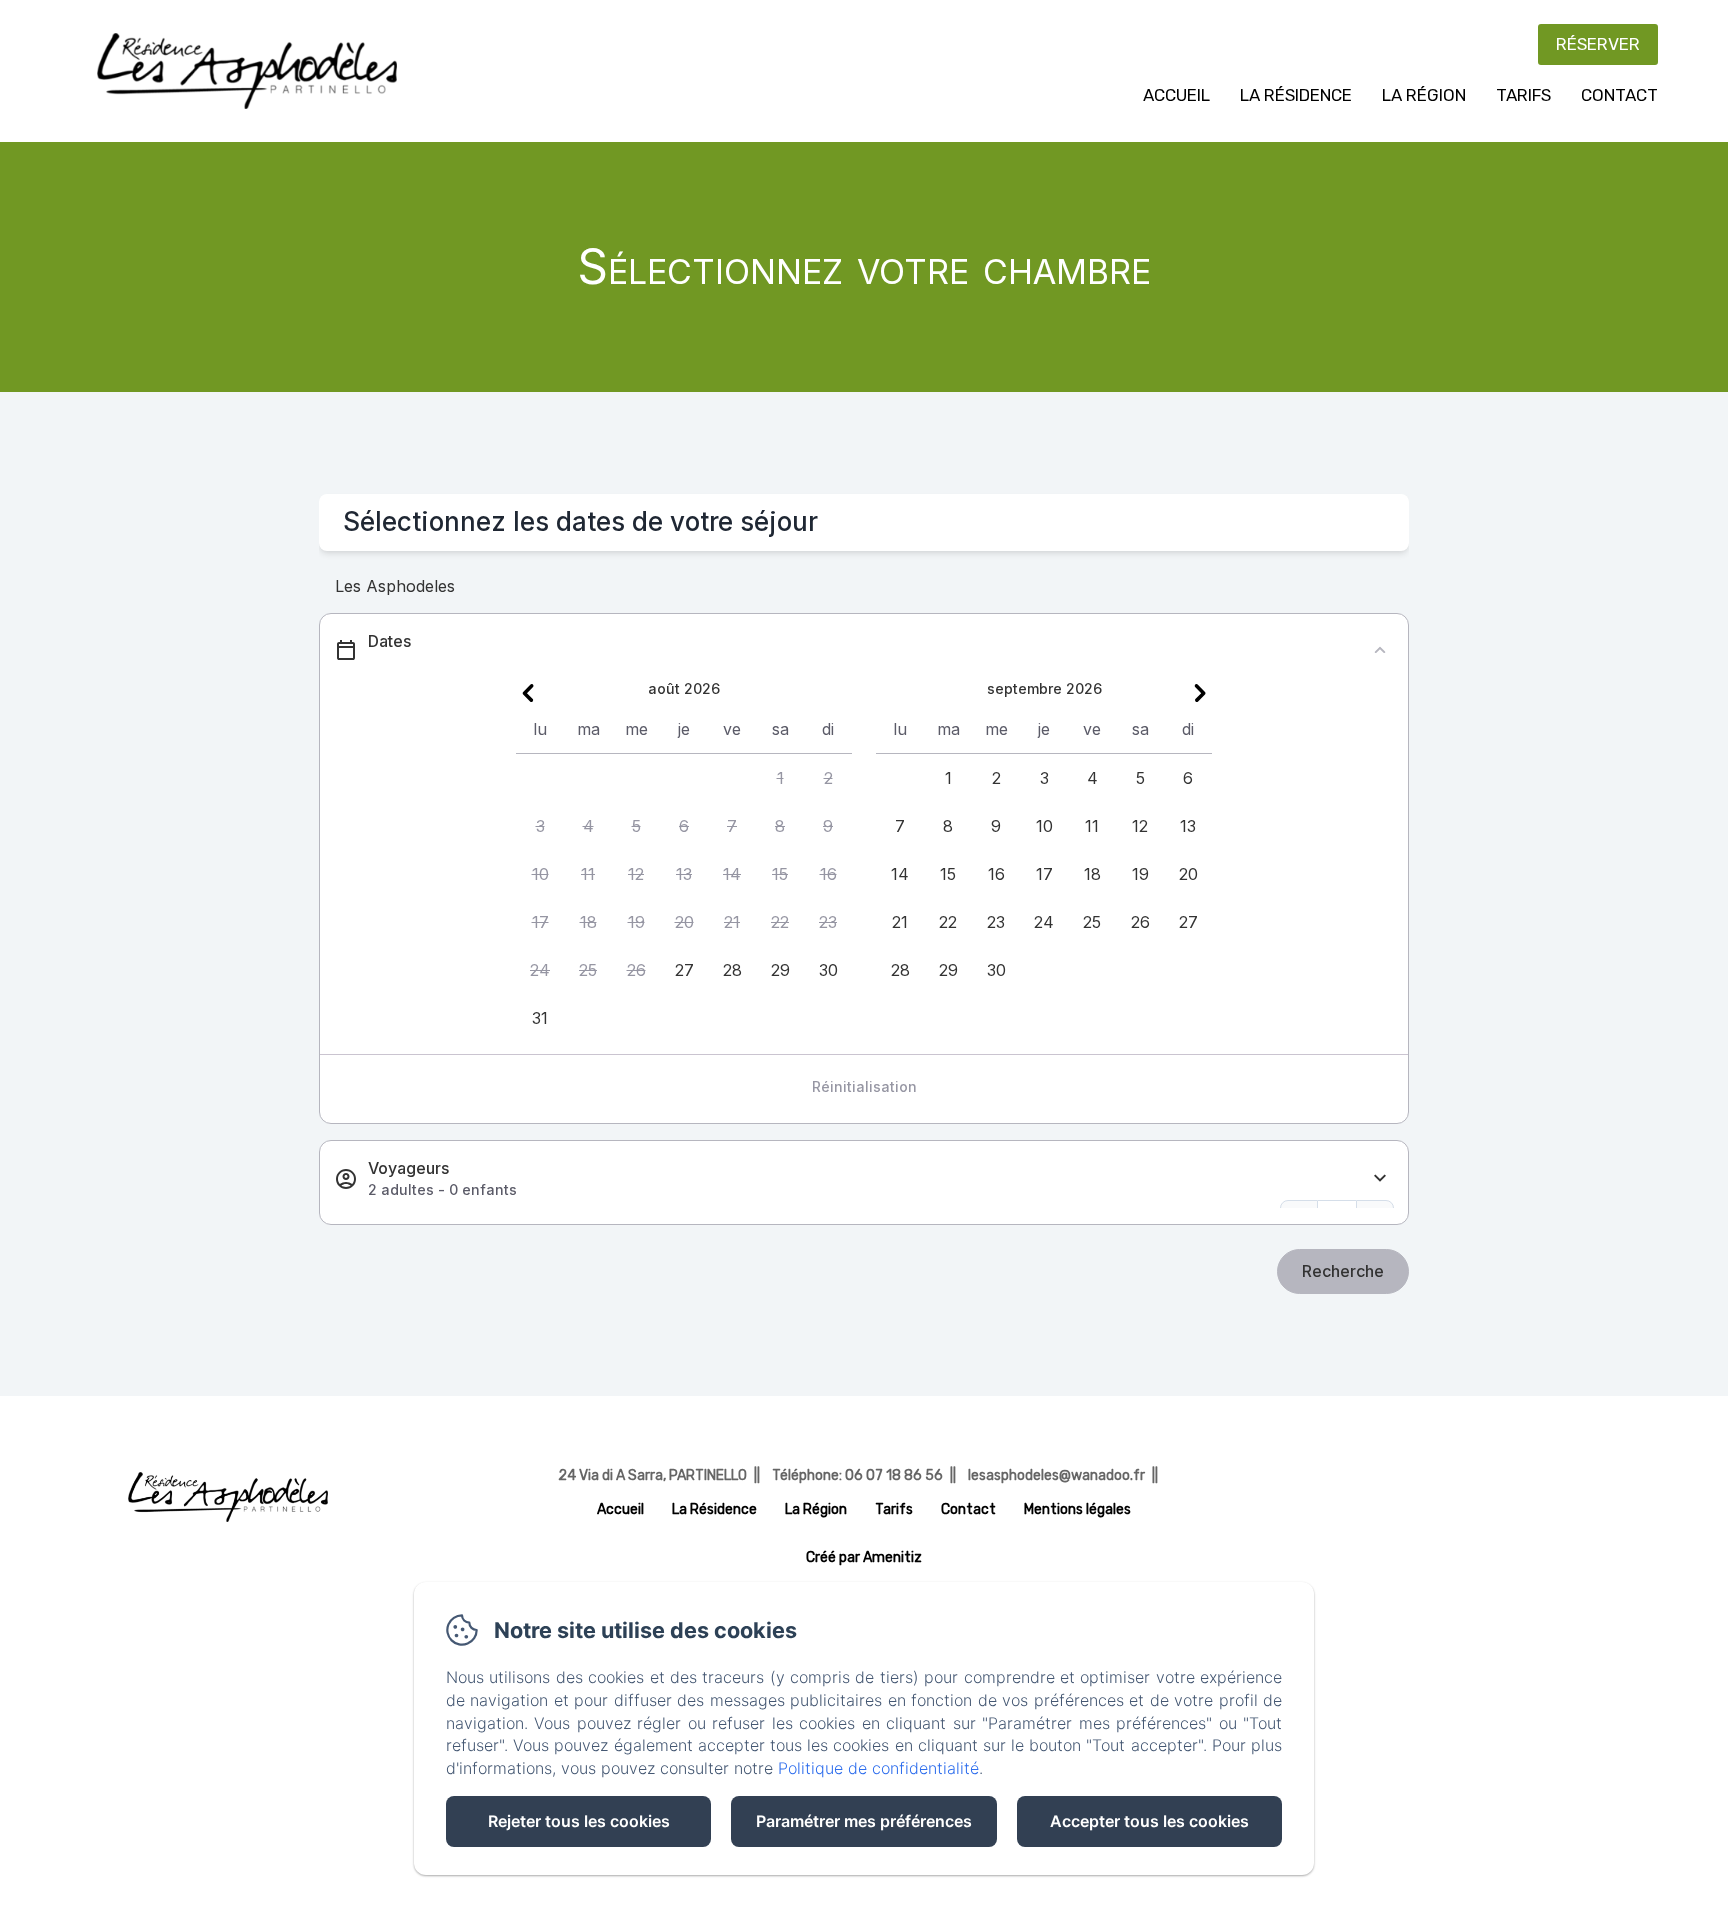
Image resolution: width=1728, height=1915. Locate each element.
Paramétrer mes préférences (864, 1821)
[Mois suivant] (1200, 693)
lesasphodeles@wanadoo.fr (1056, 1475)
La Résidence (1296, 95)
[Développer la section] (1380, 1178)
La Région (1424, 95)
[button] (780, 778)
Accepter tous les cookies (1149, 1821)
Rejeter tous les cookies (579, 1821)
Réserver (1598, 44)
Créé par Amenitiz (864, 1558)
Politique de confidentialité (878, 1768)
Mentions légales (1077, 1509)
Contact (1619, 95)
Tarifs (1523, 95)
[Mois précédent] (528, 693)
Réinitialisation (864, 1086)
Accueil (1176, 95)
